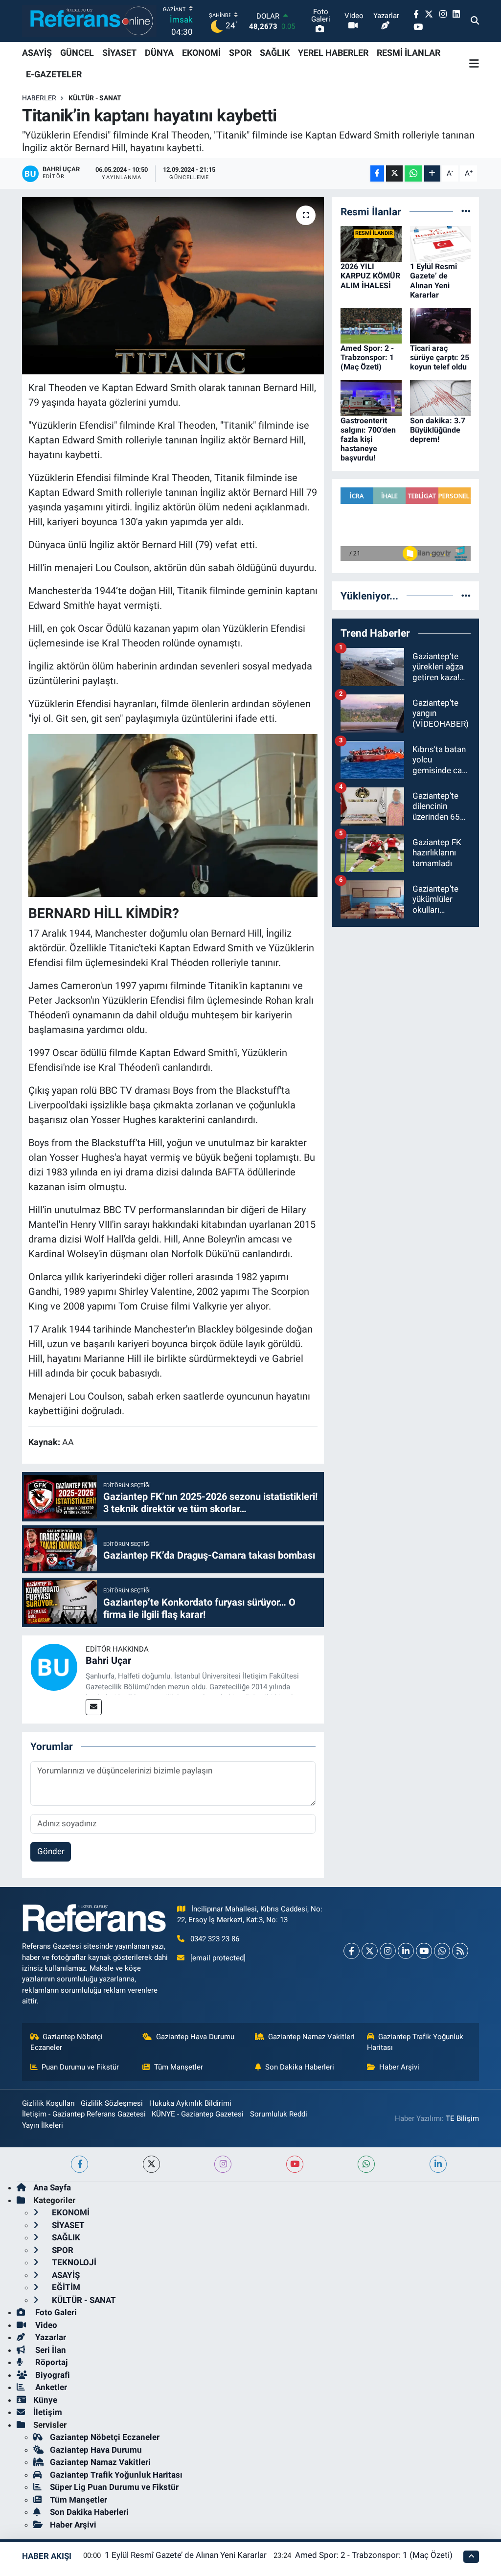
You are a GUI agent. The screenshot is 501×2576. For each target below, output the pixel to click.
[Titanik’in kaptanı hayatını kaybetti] (173, 286)
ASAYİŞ (37, 53)
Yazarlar (50, 2337)
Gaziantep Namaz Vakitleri (311, 2037)
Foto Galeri (55, 2312)
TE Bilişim (462, 2118)
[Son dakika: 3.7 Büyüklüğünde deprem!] (441, 397)
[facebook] (80, 2164)
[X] (370, 1951)
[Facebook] (352, 1951)
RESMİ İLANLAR (409, 53)
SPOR (240, 53)
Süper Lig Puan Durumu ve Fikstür (114, 2487)
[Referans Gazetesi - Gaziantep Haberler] (89, 21)
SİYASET (119, 53)
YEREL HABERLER (333, 53)
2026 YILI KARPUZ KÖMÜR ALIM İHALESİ (370, 276)
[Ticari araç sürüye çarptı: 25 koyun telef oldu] (441, 325)
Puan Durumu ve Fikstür (80, 2067)
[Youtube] (424, 1951)
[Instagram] (388, 1951)
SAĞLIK (275, 53)
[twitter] (151, 2164)
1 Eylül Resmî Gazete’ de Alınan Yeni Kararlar (433, 281)
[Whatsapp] (442, 1951)
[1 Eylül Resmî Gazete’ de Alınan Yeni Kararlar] (441, 243)
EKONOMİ (201, 53)
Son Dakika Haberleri (300, 2067)
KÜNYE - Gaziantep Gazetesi (198, 2114)
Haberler (39, 98)
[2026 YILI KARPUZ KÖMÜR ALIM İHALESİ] (371, 243)
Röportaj (50, 2362)
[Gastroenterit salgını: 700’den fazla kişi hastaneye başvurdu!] (371, 397)
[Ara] (475, 21)
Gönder (51, 1851)
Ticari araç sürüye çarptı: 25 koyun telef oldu (440, 357)
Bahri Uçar (108, 1660)
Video (45, 2325)
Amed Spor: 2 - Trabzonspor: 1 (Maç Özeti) (367, 357)
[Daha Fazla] (432, 173)
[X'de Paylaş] (394, 173)
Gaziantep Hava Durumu (195, 2037)
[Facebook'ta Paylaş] (377, 173)
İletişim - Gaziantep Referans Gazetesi (84, 2114)
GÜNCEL (77, 53)
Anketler (50, 2387)
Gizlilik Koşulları (48, 2103)
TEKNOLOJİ (73, 2262)
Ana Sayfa (52, 2187)
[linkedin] (438, 2164)
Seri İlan (50, 2350)
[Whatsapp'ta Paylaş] (413, 173)
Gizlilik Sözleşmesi (112, 2103)
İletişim (48, 2412)
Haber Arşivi (399, 2067)
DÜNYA (159, 53)
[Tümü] (466, 211)
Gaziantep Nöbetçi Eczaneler (67, 2042)
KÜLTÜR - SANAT (95, 98)
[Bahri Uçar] (54, 1666)
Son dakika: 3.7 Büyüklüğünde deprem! (438, 430)
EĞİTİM (65, 2287)
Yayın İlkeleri (43, 2125)
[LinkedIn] (406, 1951)
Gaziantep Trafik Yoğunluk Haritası (415, 2042)
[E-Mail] (94, 1707)
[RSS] (460, 1951)
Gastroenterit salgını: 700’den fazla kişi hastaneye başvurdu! (368, 439)
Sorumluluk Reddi (279, 2114)
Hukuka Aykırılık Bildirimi (190, 2103)
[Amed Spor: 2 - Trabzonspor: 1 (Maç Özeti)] (371, 325)
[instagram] (223, 2164)
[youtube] (295, 2164)
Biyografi (52, 2375)
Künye (45, 2400)
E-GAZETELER (54, 74)
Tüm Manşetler (179, 2067)
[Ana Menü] (474, 64)
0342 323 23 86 (215, 1939)
